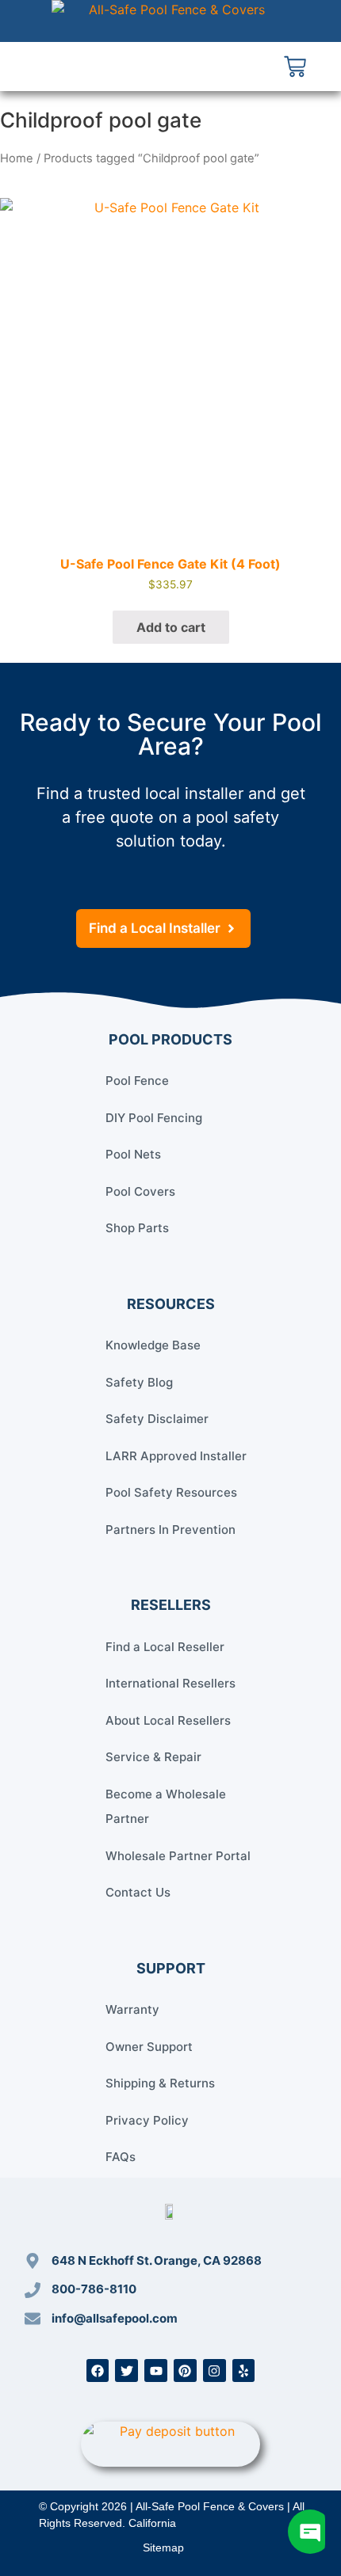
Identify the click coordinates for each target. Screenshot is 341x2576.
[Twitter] (126, 2371)
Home (17, 158)
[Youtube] (156, 2371)
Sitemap (163, 2547)
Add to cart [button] (171, 627)
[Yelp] (244, 2371)
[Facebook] (98, 2371)
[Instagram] (215, 2371)
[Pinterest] (185, 2371)
